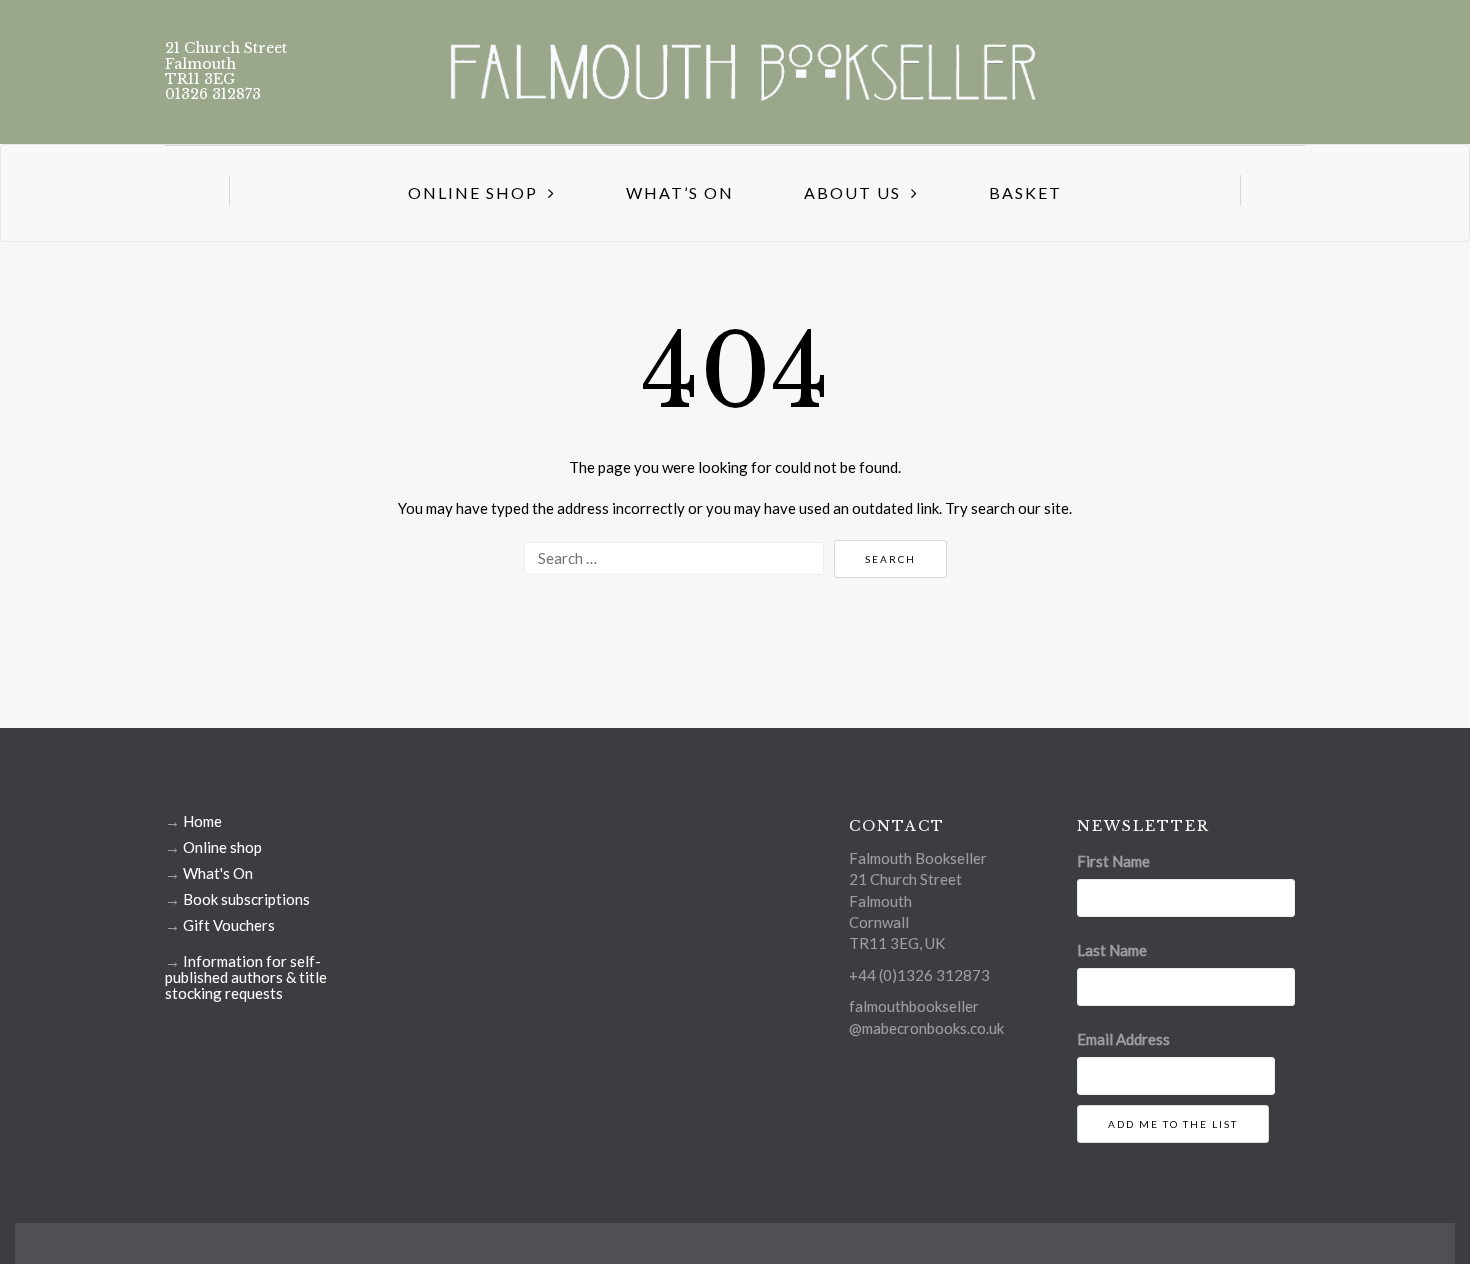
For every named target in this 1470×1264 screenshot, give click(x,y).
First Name (1113, 861)
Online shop (222, 847)
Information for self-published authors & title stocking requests (246, 977)
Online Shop (473, 192)
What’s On (680, 192)
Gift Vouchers (229, 925)
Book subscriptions (246, 899)
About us (852, 192)
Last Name (1112, 950)
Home (202, 821)
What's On (218, 873)
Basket (1025, 192)
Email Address (1123, 1039)
